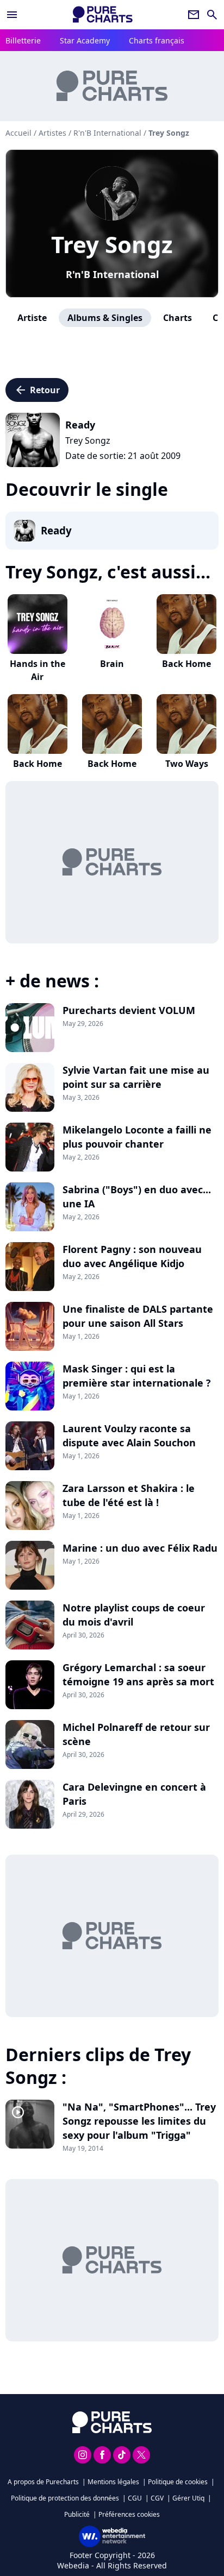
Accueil (18, 133)
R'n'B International (112, 274)
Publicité (77, 2514)
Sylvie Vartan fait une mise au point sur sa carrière (136, 1077)
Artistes (52, 133)
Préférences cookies (129, 2514)
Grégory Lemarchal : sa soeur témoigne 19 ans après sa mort (138, 1674)
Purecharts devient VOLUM (129, 1010)
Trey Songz (112, 244)
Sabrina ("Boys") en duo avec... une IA (137, 1196)
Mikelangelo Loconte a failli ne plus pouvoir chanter (137, 1137)
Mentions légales (113, 2482)
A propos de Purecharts (43, 2482)
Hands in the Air (38, 670)
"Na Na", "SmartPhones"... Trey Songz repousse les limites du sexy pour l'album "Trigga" (139, 2121)
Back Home (186, 664)
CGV (157, 2498)
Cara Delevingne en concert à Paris (134, 1794)
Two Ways (187, 764)
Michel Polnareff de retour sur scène (136, 1734)
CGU (135, 2498)
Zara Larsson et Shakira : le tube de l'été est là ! (129, 1495)
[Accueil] (103, 14)
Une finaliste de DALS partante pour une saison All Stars (138, 1316)
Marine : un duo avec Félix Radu (140, 1548)
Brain (112, 664)
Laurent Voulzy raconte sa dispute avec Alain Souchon (129, 1435)
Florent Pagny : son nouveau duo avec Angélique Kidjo (132, 1256)
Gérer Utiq (188, 2498)
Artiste (32, 318)
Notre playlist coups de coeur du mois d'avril (134, 1615)
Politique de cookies (178, 2482)
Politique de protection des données (65, 2498)
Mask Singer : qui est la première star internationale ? (137, 1376)
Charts (178, 318)
